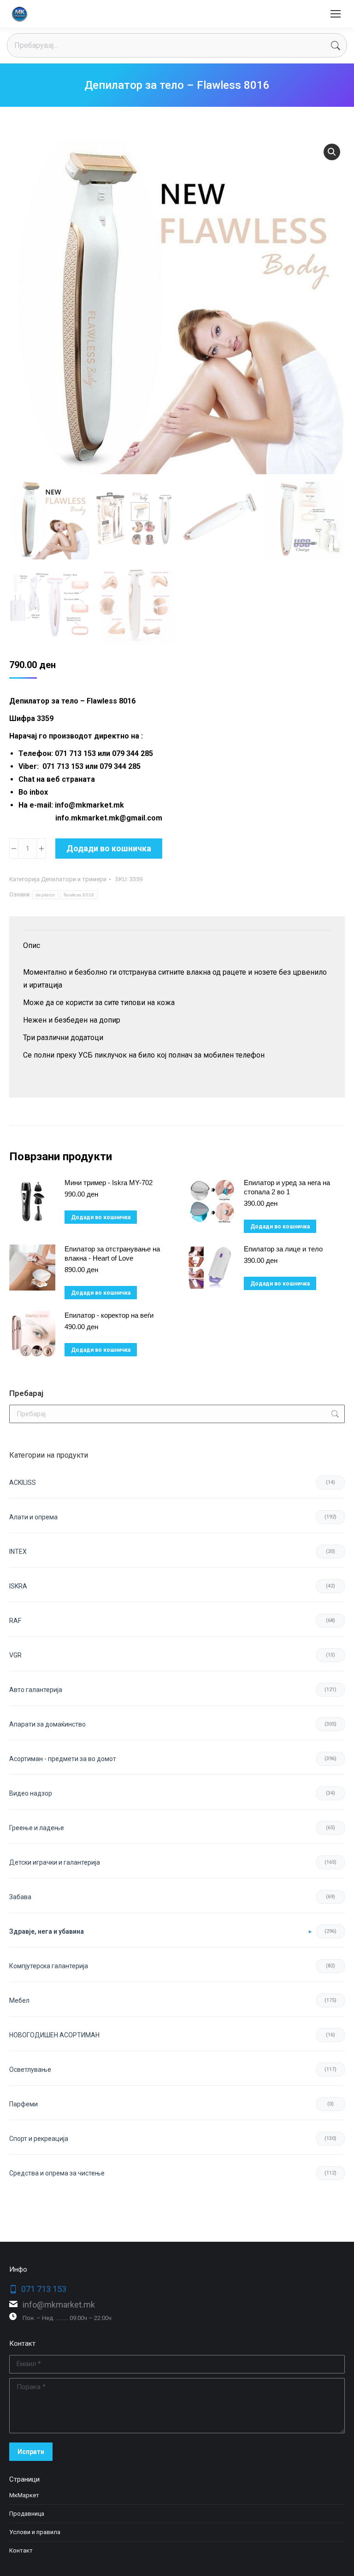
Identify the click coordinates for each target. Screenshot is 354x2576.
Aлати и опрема (33, 1517)
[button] (332, 152)
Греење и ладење (37, 1828)
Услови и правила (35, 2532)
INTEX (18, 1552)
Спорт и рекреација (39, 2139)
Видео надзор (31, 1793)
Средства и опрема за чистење (57, 2173)
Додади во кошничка (109, 848)
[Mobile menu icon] (336, 14)
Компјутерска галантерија (49, 1966)
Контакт (21, 2550)
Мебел (19, 2000)
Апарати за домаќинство (47, 1724)
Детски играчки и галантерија (55, 1862)
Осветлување (30, 2070)
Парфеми (24, 2104)
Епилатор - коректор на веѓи (109, 1315)
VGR (15, 1655)
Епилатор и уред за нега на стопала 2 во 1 (287, 1187)
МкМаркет (24, 2495)
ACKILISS (23, 1483)
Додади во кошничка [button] (101, 1217)
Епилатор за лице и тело (283, 1249)
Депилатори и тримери (74, 879)
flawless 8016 (79, 895)
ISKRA (18, 1586)
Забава (20, 1897)
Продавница (27, 2514)
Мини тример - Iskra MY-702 (109, 1183)
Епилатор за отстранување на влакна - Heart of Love (112, 1253)
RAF (15, 1621)
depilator (45, 895)
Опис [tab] (32, 945)
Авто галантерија (36, 1690)
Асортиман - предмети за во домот (63, 1759)
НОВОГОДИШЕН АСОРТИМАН (54, 2035)
